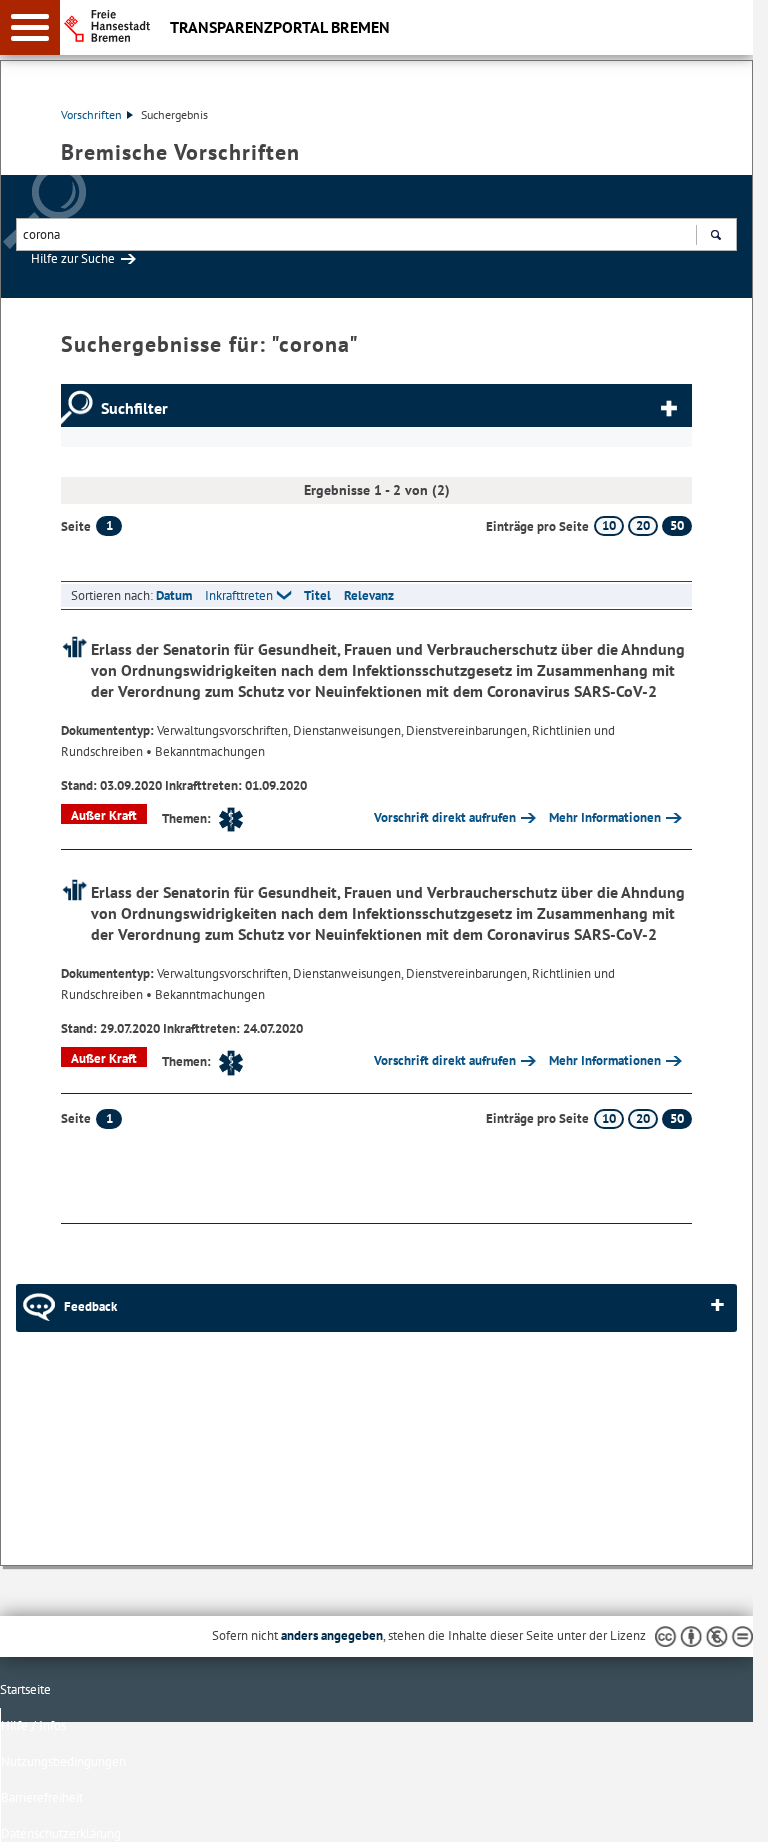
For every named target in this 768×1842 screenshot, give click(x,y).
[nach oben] (722, 1811)
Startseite (25, 1689)
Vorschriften (91, 114)
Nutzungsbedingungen (63, 1761)
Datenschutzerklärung (61, 1833)
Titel (317, 595)
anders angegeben (332, 1635)
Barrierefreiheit (42, 1797)
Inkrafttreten (239, 595)
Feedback (90, 1306)
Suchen (715, 234)
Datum (174, 595)
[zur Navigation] (30, 27)
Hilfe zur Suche (73, 258)
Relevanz (369, 595)
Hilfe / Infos (33, 1725)
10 (609, 525)
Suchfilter (134, 408)
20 (643, 525)
